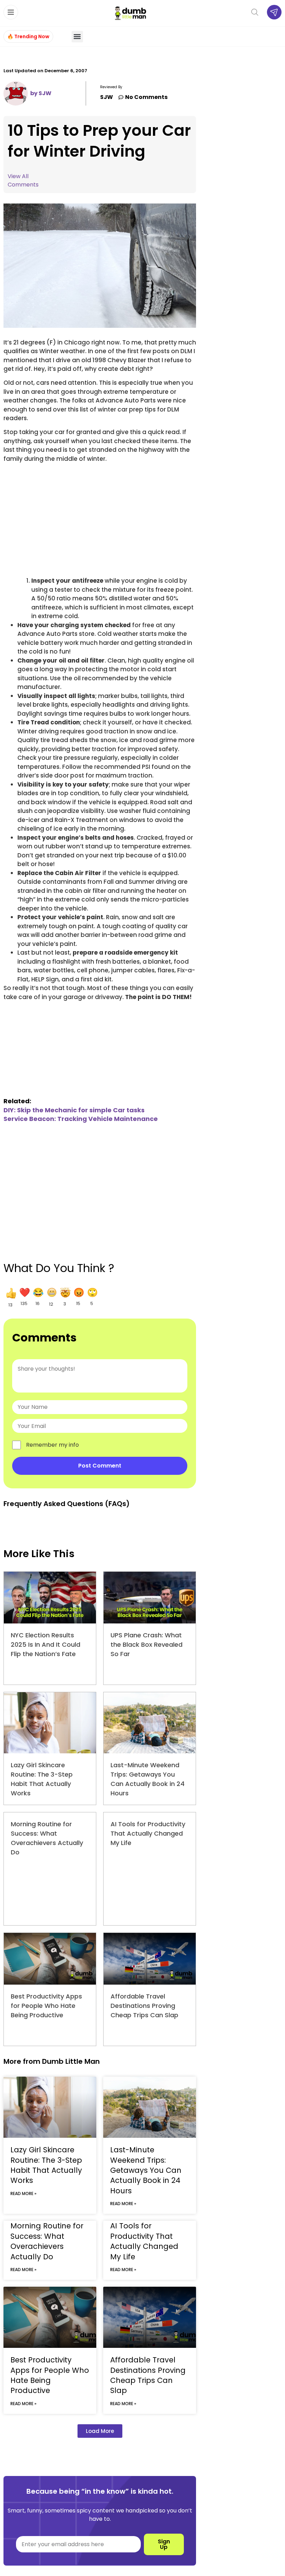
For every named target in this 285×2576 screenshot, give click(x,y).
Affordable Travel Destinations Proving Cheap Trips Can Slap (144, 2006)
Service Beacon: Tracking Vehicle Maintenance (81, 1119)
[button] (77, 37)
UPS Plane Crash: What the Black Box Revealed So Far (146, 1644)
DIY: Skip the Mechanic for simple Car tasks (74, 1110)
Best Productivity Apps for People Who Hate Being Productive (46, 2006)
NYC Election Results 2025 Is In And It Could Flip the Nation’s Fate (46, 1644)
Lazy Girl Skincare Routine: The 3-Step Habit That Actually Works (46, 2165)
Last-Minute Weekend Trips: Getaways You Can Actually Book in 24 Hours (146, 2170)
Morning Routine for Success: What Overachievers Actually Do (47, 2241)
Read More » (23, 2193)
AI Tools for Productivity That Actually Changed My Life (148, 1833)
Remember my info (52, 1445)
